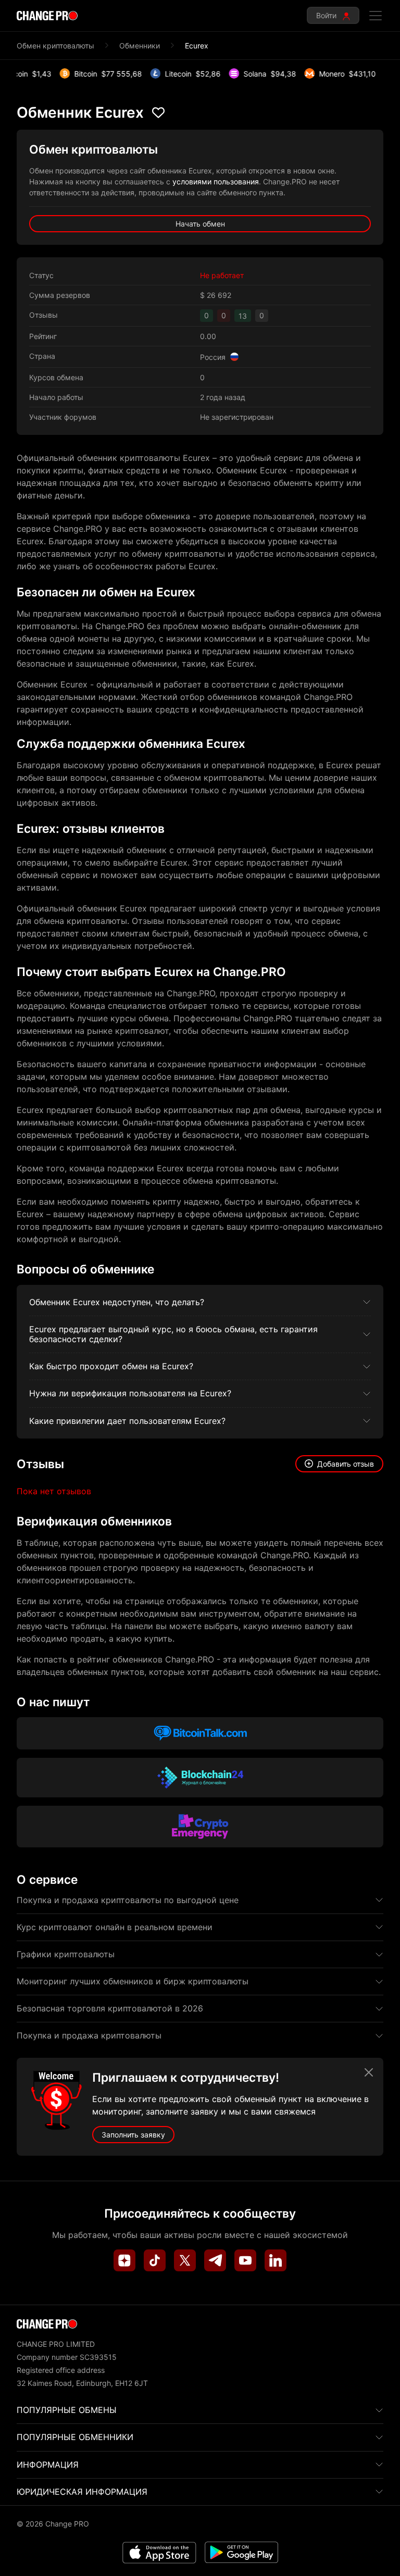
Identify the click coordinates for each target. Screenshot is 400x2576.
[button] (339, 1464)
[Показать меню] (376, 16)
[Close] (369, 2072)
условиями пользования (216, 182)
